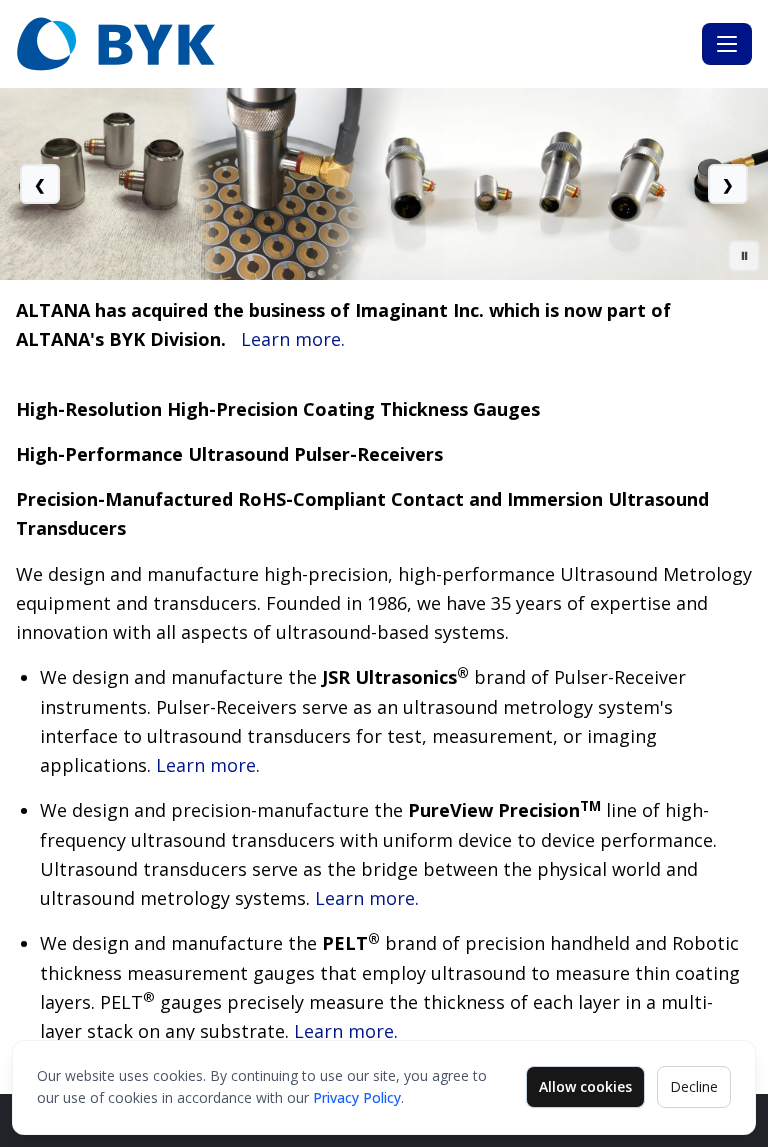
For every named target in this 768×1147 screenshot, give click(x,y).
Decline (694, 1086)
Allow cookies (585, 1086)
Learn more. (293, 339)
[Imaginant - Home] (355, 44)
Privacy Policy (357, 1097)
